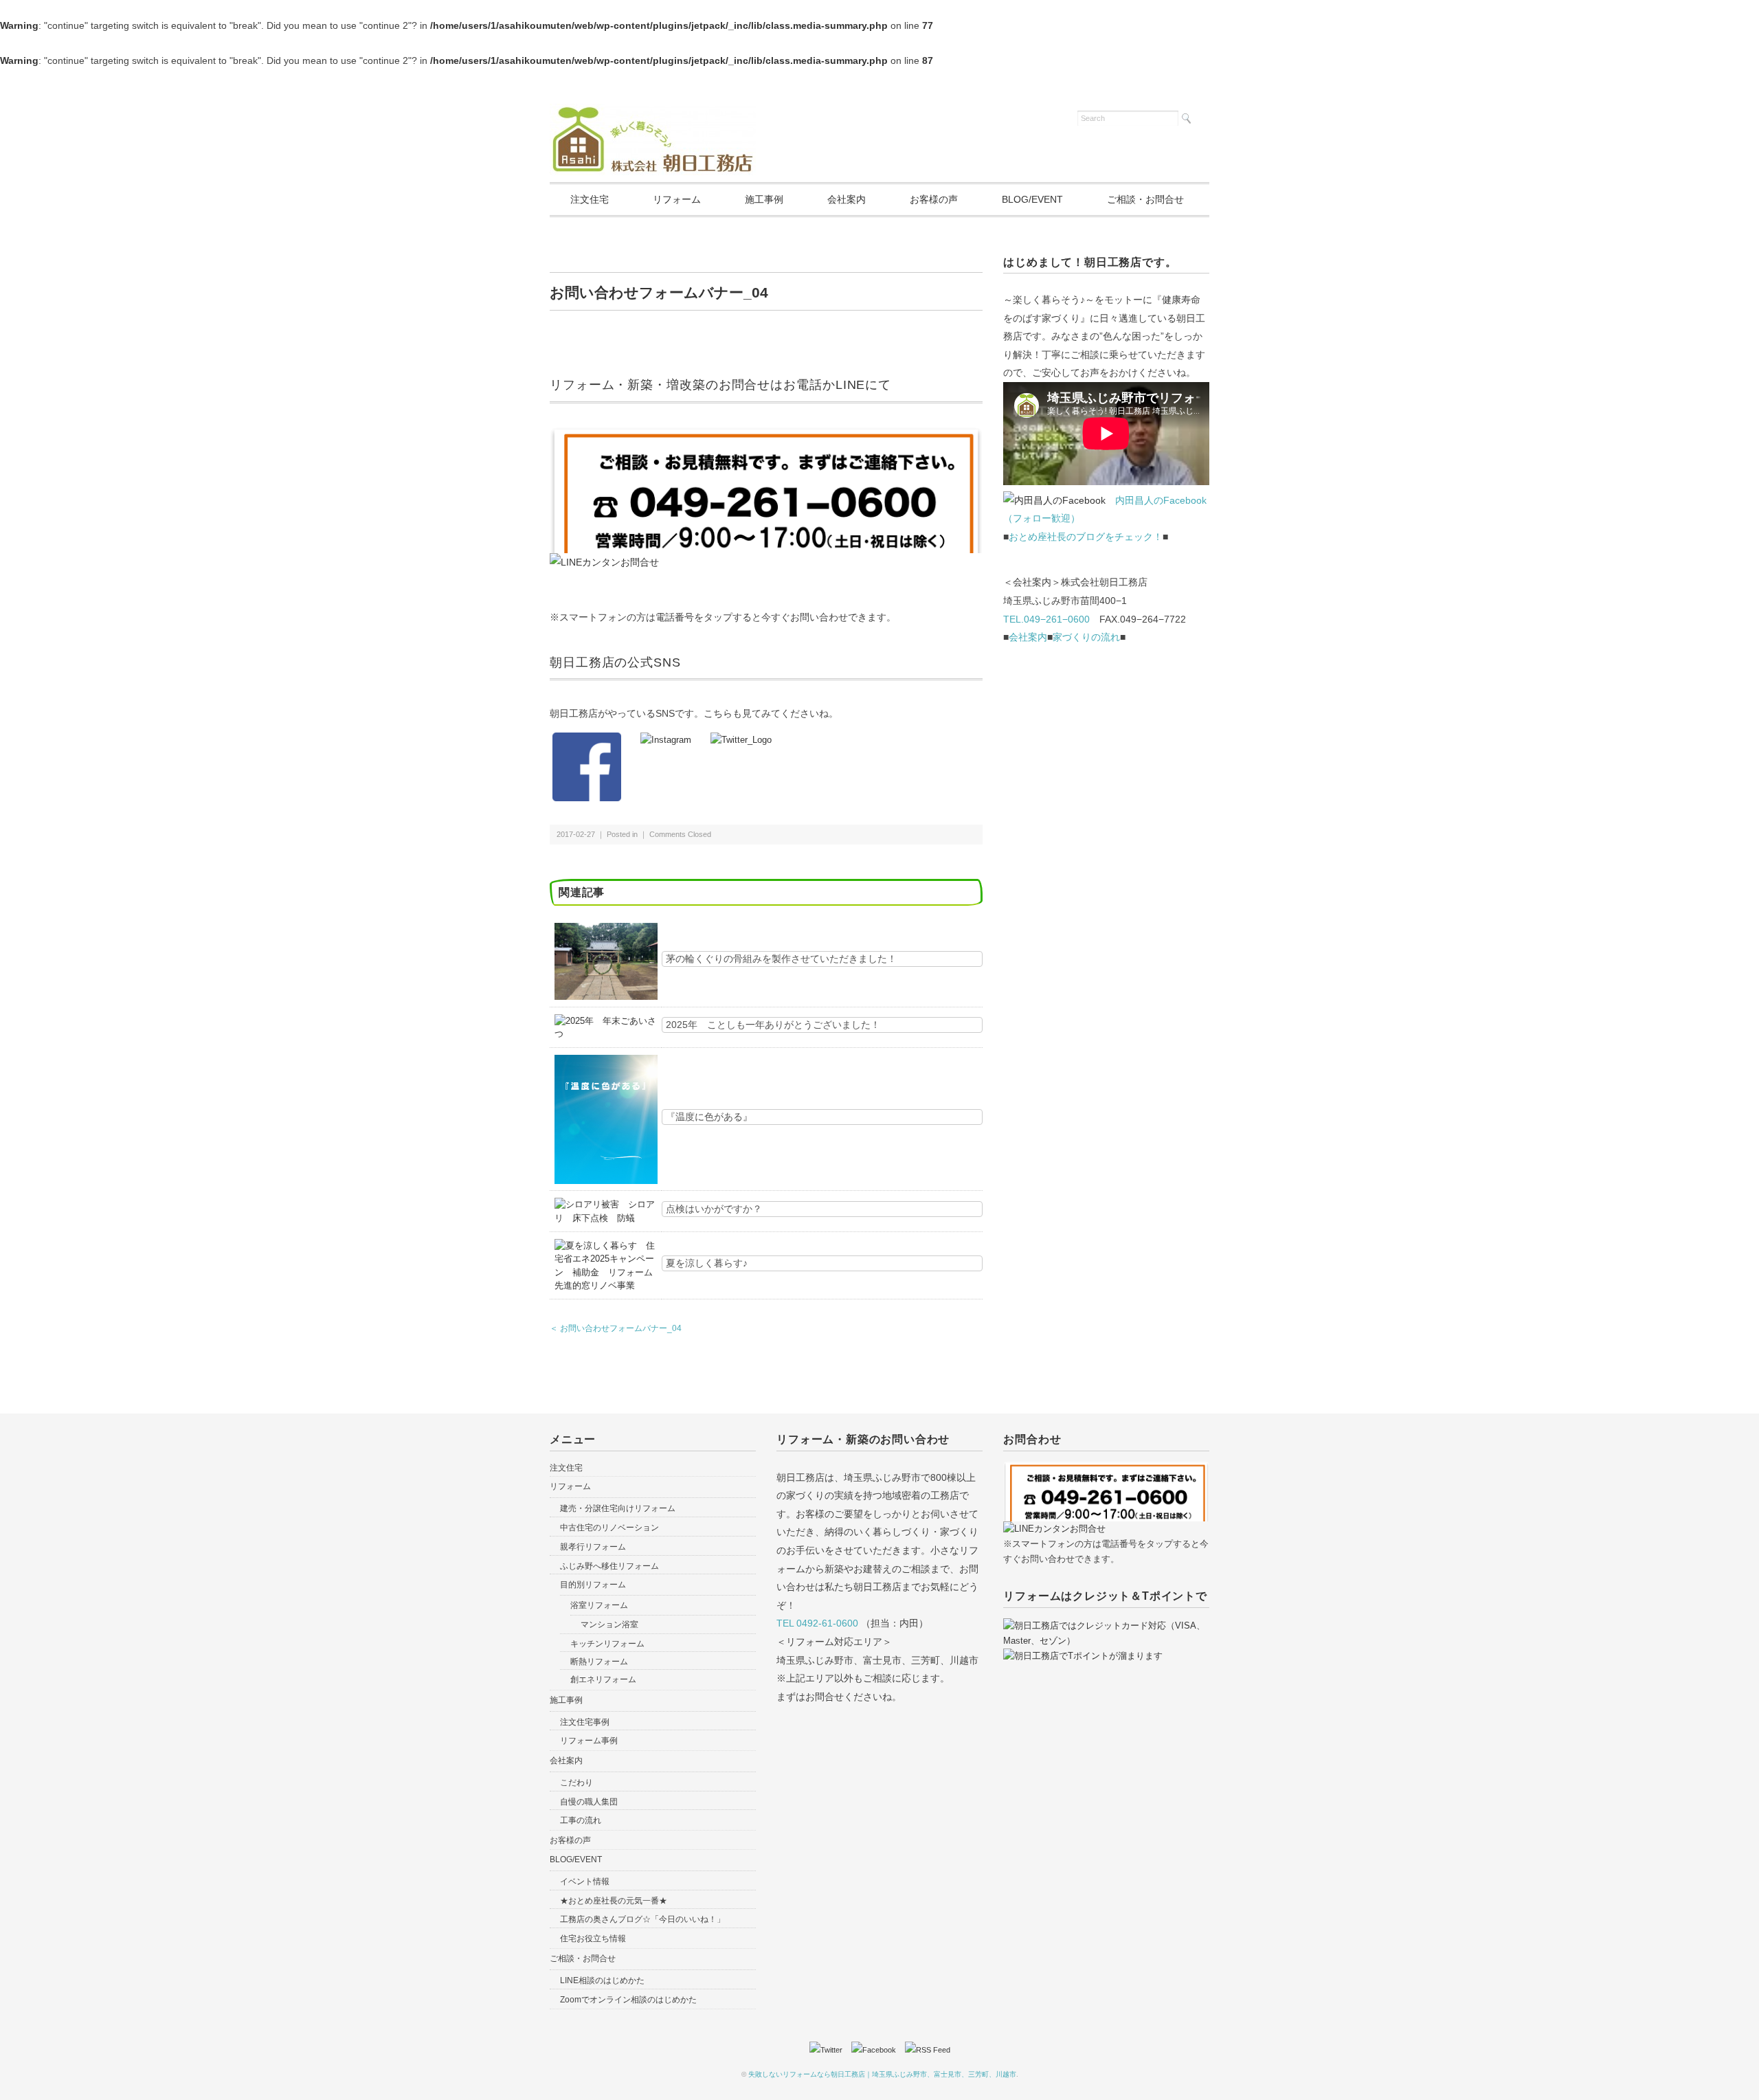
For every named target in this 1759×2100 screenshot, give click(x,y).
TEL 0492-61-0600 (817, 1623)
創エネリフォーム (603, 1679)
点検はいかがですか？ (714, 1209)
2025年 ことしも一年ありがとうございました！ (773, 1025)
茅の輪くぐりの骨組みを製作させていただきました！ (781, 959)
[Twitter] (829, 2050)
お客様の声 (934, 199)
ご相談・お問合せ (1145, 199)
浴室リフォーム (599, 1605)
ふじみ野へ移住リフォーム (609, 1566)
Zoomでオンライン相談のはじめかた (628, 2000)
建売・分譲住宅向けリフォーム (618, 1508)
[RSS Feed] (928, 2050)
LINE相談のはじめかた (602, 1980)
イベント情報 (585, 1881)
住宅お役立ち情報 (593, 1939)
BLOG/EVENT (1032, 199)
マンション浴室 (609, 1624)
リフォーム (677, 199)
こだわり (576, 1783)
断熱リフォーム (599, 1662)
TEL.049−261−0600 (1046, 619)
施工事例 (764, 199)
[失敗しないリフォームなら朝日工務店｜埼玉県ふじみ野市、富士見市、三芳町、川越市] (653, 112)
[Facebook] (877, 2050)
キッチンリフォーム (607, 1644)
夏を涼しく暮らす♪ (707, 1263)
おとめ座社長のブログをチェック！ (1086, 537)
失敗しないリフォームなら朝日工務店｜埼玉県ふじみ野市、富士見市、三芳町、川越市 (882, 2074)
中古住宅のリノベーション (609, 1528)
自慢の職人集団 (589, 1802)
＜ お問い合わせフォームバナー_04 (616, 1328)
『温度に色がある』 (709, 1117)
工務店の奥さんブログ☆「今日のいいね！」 (642, 1919)
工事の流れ (581, 1820)
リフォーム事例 (589, 1741)
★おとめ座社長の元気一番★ (614, 1901)
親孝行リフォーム (593, 1547)
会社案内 (847, 199)
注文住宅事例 (585, 1722)
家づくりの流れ (1086, 637)
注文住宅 (590, 199)
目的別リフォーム (593, 1585)
